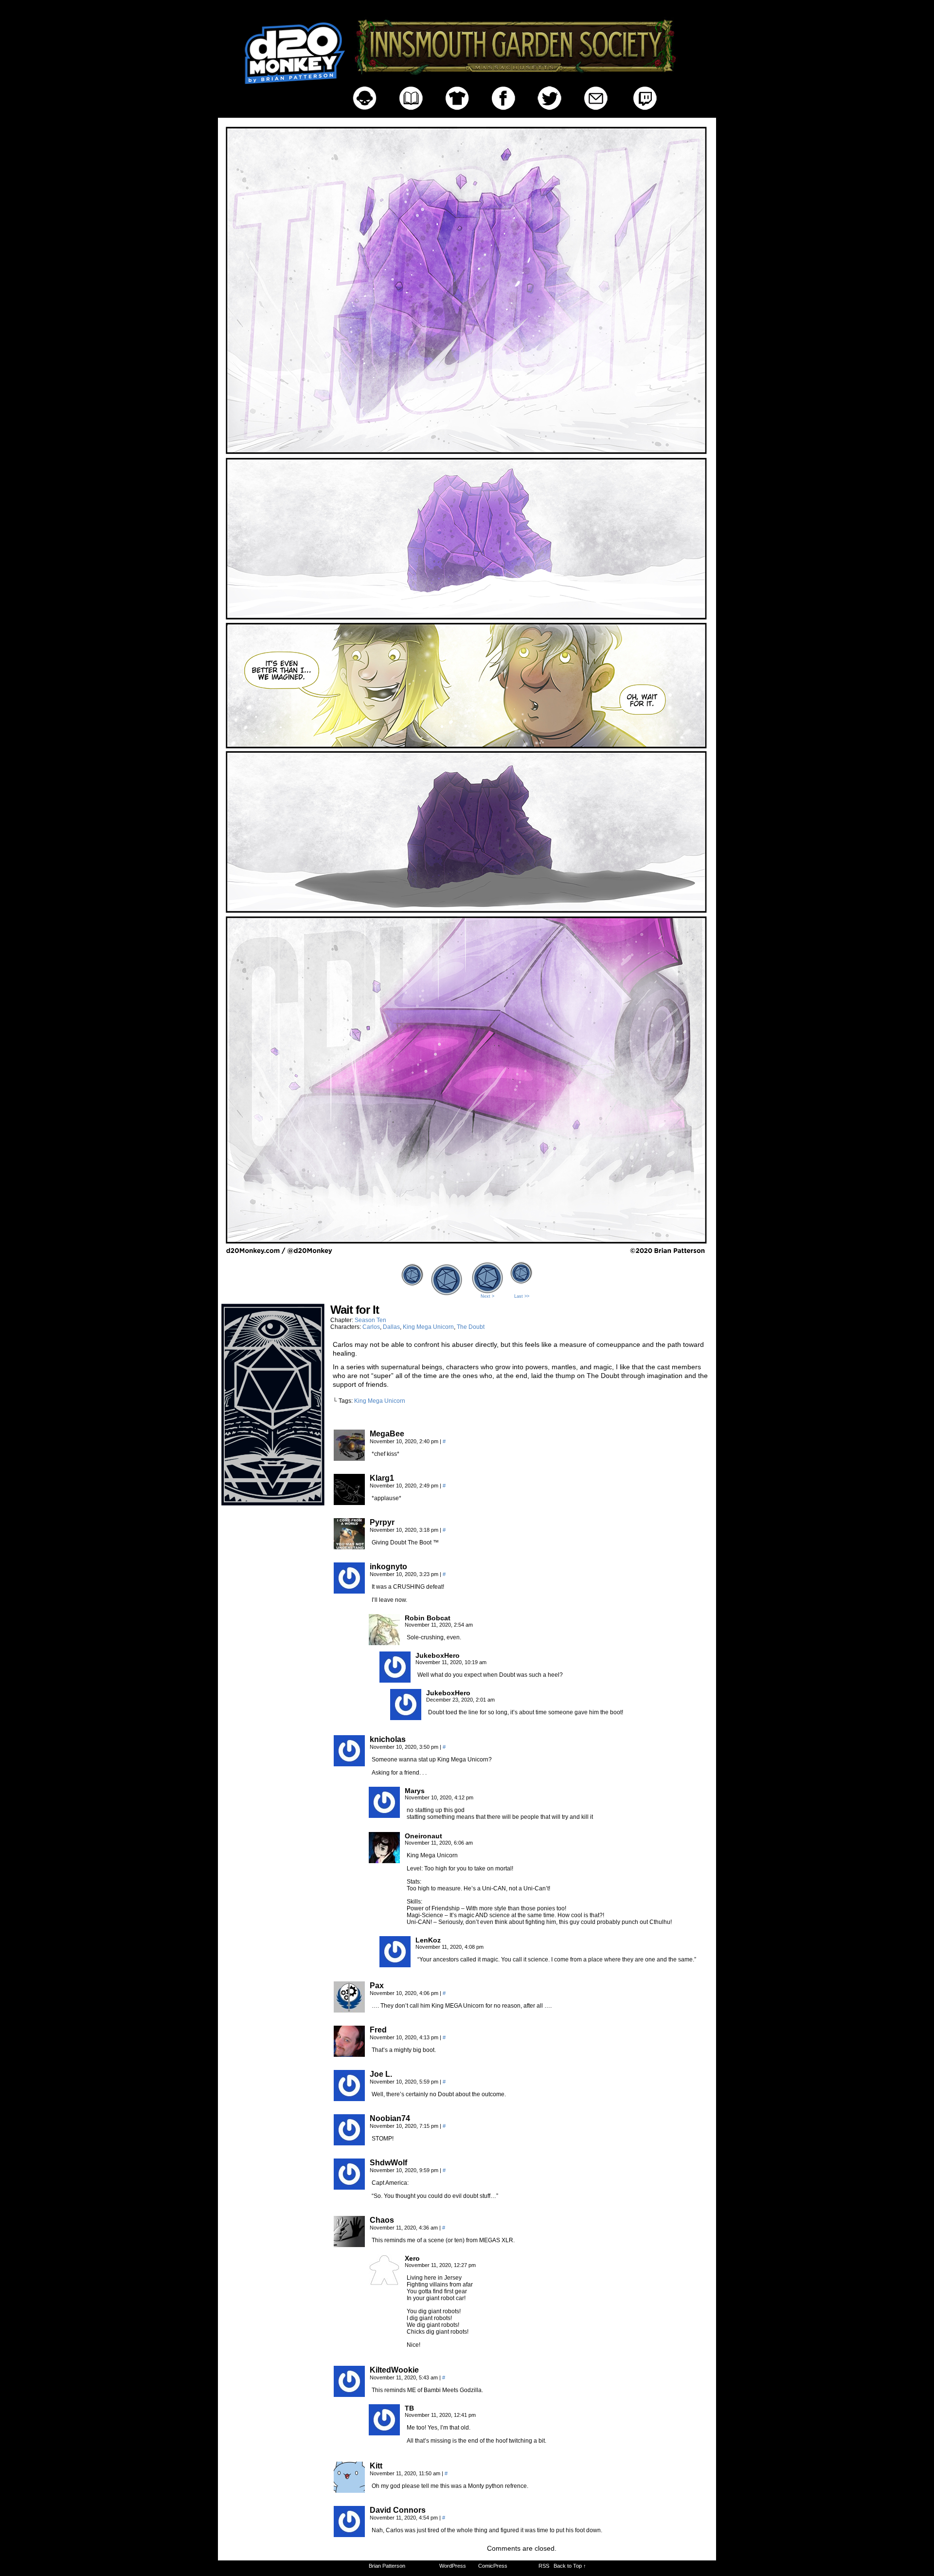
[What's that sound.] (467, 1256)
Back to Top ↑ (570, 2566)
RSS (544, 2566)
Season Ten (370, 1320)
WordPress (453, 2566)
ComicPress (493, 2566)
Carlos (371, 1327)
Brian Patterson (387, 2566)
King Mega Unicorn (428, 1327)
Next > (487, 1296)
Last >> (522, 1296)
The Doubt (471, 1327)
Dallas (391, 1327)
